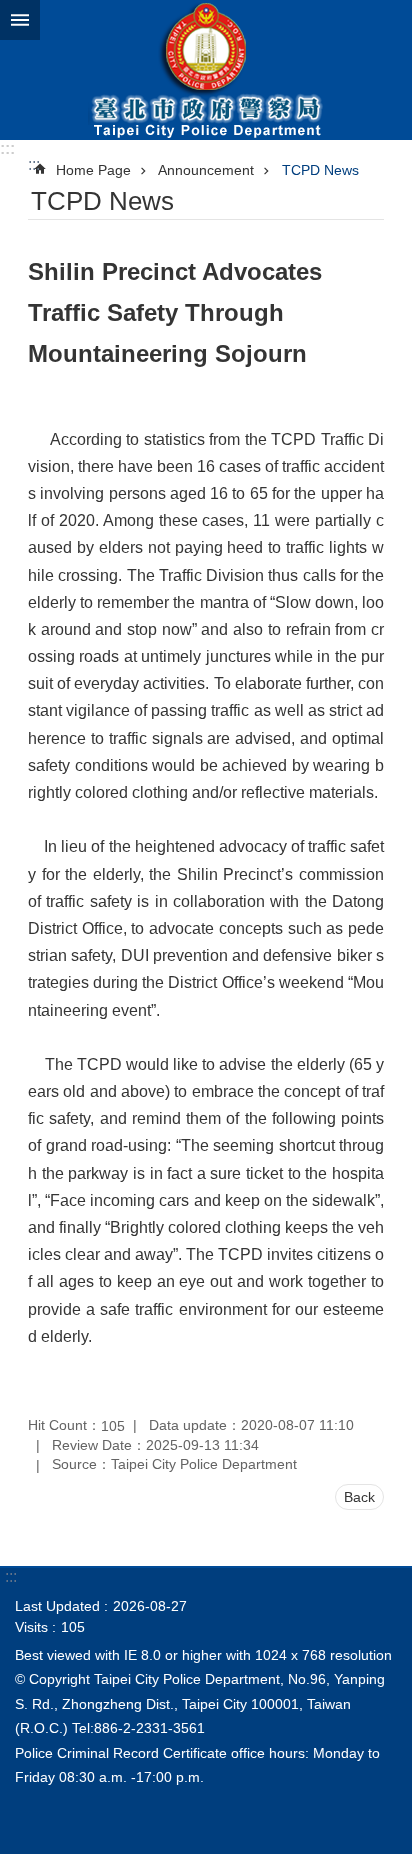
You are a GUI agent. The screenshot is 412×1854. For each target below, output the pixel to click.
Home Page (93, 170)
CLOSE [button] (20, 20)
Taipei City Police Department (206, 70)
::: (7, 148)
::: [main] (34, 164)
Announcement (206, 170)
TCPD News (320, 170)
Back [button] (359, 1497)
